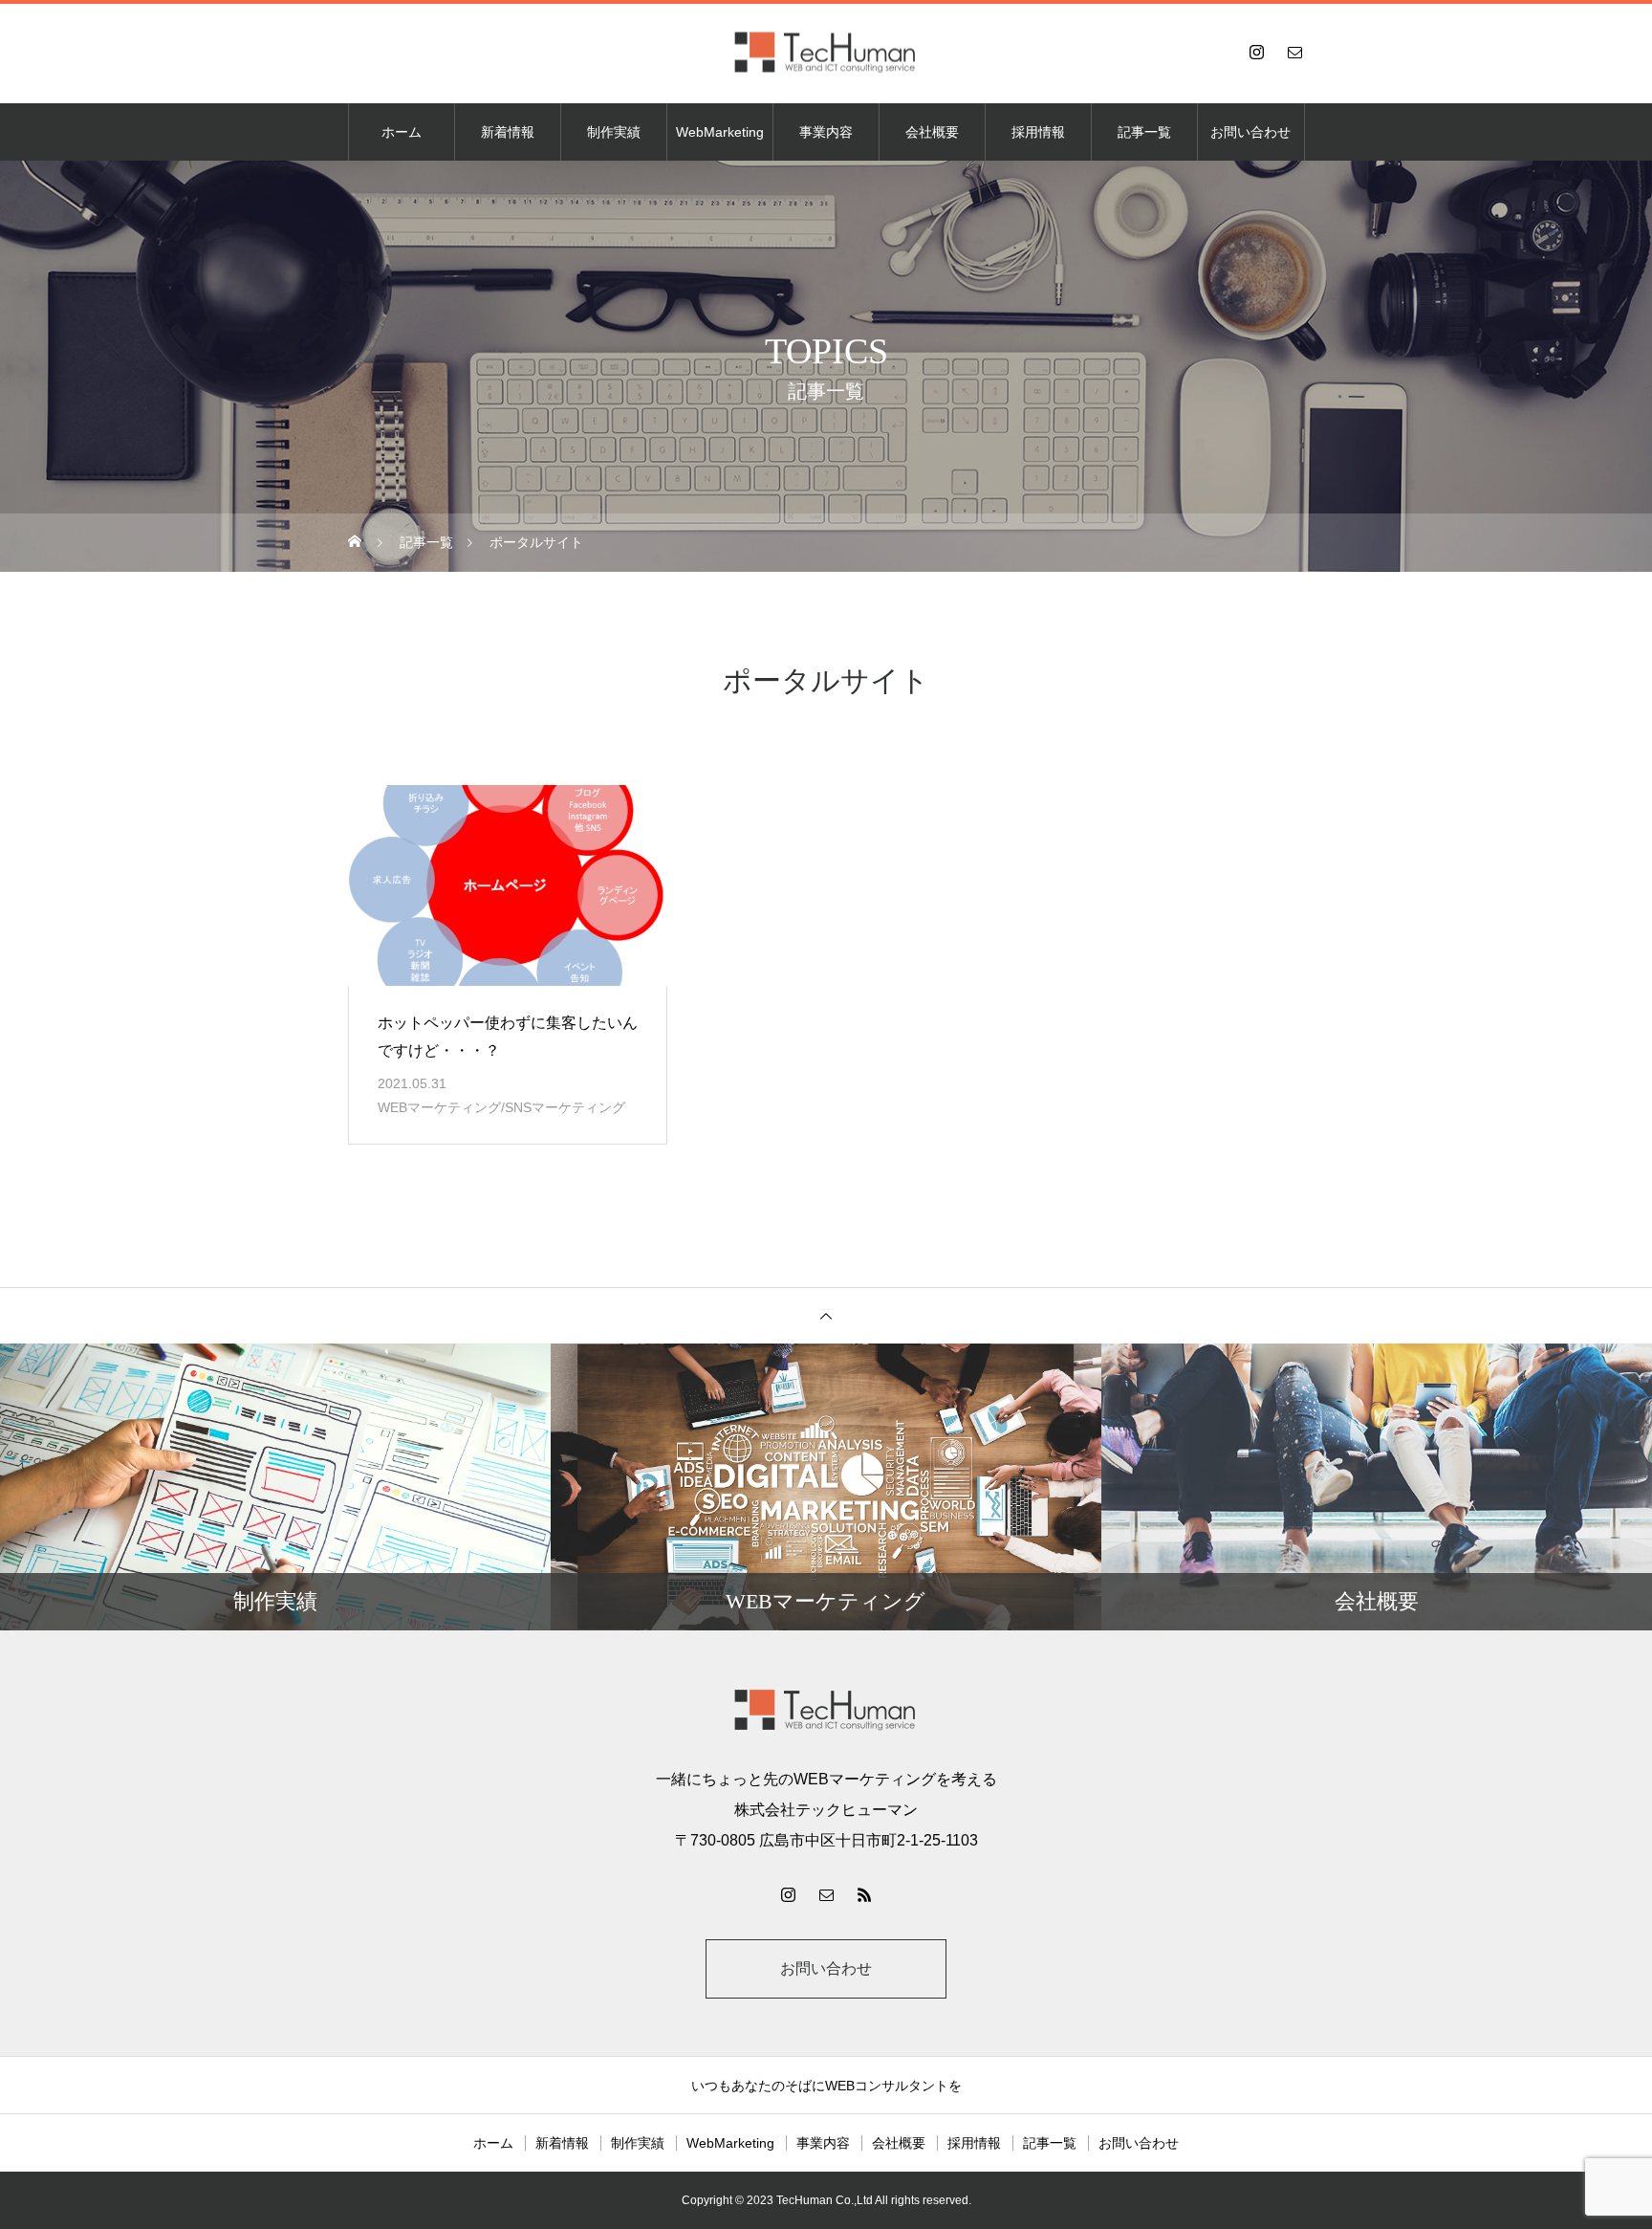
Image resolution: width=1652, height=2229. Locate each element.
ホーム (402, 132)
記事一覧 (1144, 132)
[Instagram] (1256, 52)
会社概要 (932, 132)
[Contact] (1294, 52)
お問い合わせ (1250, 132)
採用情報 (1038, 132)
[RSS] (864, 1894)
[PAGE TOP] (826, 1315)
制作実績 (614, 132)
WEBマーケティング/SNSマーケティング (501, 1107)
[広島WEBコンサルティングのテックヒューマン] (826, 52)
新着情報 (508, 132)
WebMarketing (720, 132)
